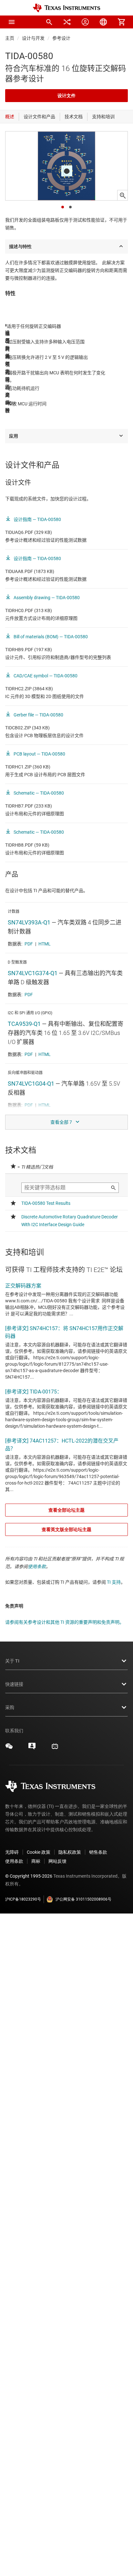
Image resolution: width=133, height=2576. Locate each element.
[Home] (66, 8)
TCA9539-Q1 (24, 1024)
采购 (10, 1707)
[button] (12, 22)
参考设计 (61, 38)
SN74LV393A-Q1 (29, 922)
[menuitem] (49, 22)
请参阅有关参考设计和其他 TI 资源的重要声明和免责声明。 (65, 1622)
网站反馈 (57, 1861)
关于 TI (12, 1661)
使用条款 (37, 1567)
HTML (45, 944)
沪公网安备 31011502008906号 (83, 1899)
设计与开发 (33, 38)
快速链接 (14, 1684)
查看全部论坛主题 (66, 1510)
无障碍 (12, 1852)
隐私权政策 (70, 1852)
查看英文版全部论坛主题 (66, 1529)
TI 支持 (114, 1582)
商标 (36, 1861)
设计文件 (66, 96)
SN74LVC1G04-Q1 (31, 1084)
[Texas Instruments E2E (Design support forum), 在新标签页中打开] (32, 1748)
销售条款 (98, 1852)
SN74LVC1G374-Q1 (33, 973)
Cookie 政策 (39, 1852)
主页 (10, 38)
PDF (29, 944)
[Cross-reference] (67, 22)
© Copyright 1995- (29, 1876)
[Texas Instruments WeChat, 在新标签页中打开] (9, 1748)
